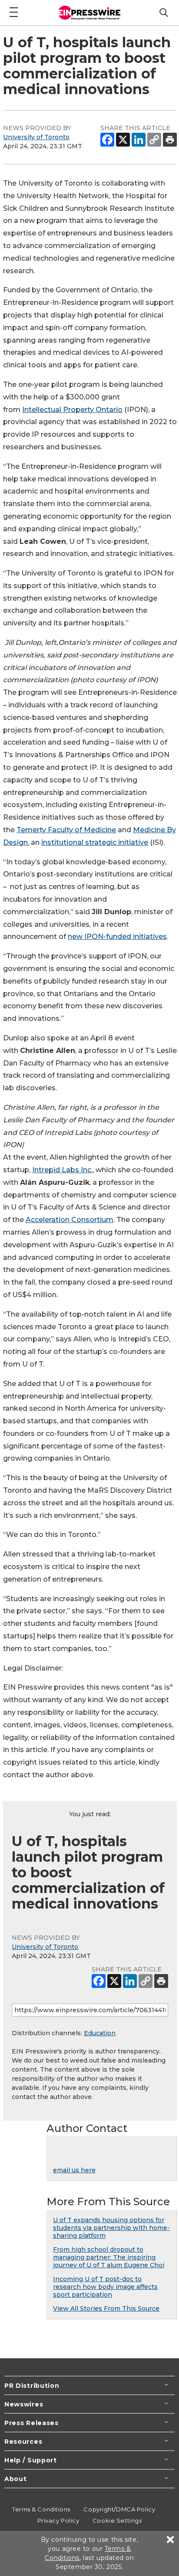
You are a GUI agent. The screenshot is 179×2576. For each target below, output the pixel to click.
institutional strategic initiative (95, 842)
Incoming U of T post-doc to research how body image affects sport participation (105, 2287)
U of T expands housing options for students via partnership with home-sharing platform (111, 2228)
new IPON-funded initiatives (117, 937)
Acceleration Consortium (70, 1220)
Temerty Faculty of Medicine (66, 830)
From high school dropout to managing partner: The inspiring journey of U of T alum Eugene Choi (109, 2257)
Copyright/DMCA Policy (119, 2509)
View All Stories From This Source (106, 2308)
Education (100, 2033)
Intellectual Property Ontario (72, 410)
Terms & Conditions (41, 2509)
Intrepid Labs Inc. (62, 1170)
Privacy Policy (58, 2520)
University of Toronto (36, 137)
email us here (74, 2170)
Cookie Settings (117, 2520)
